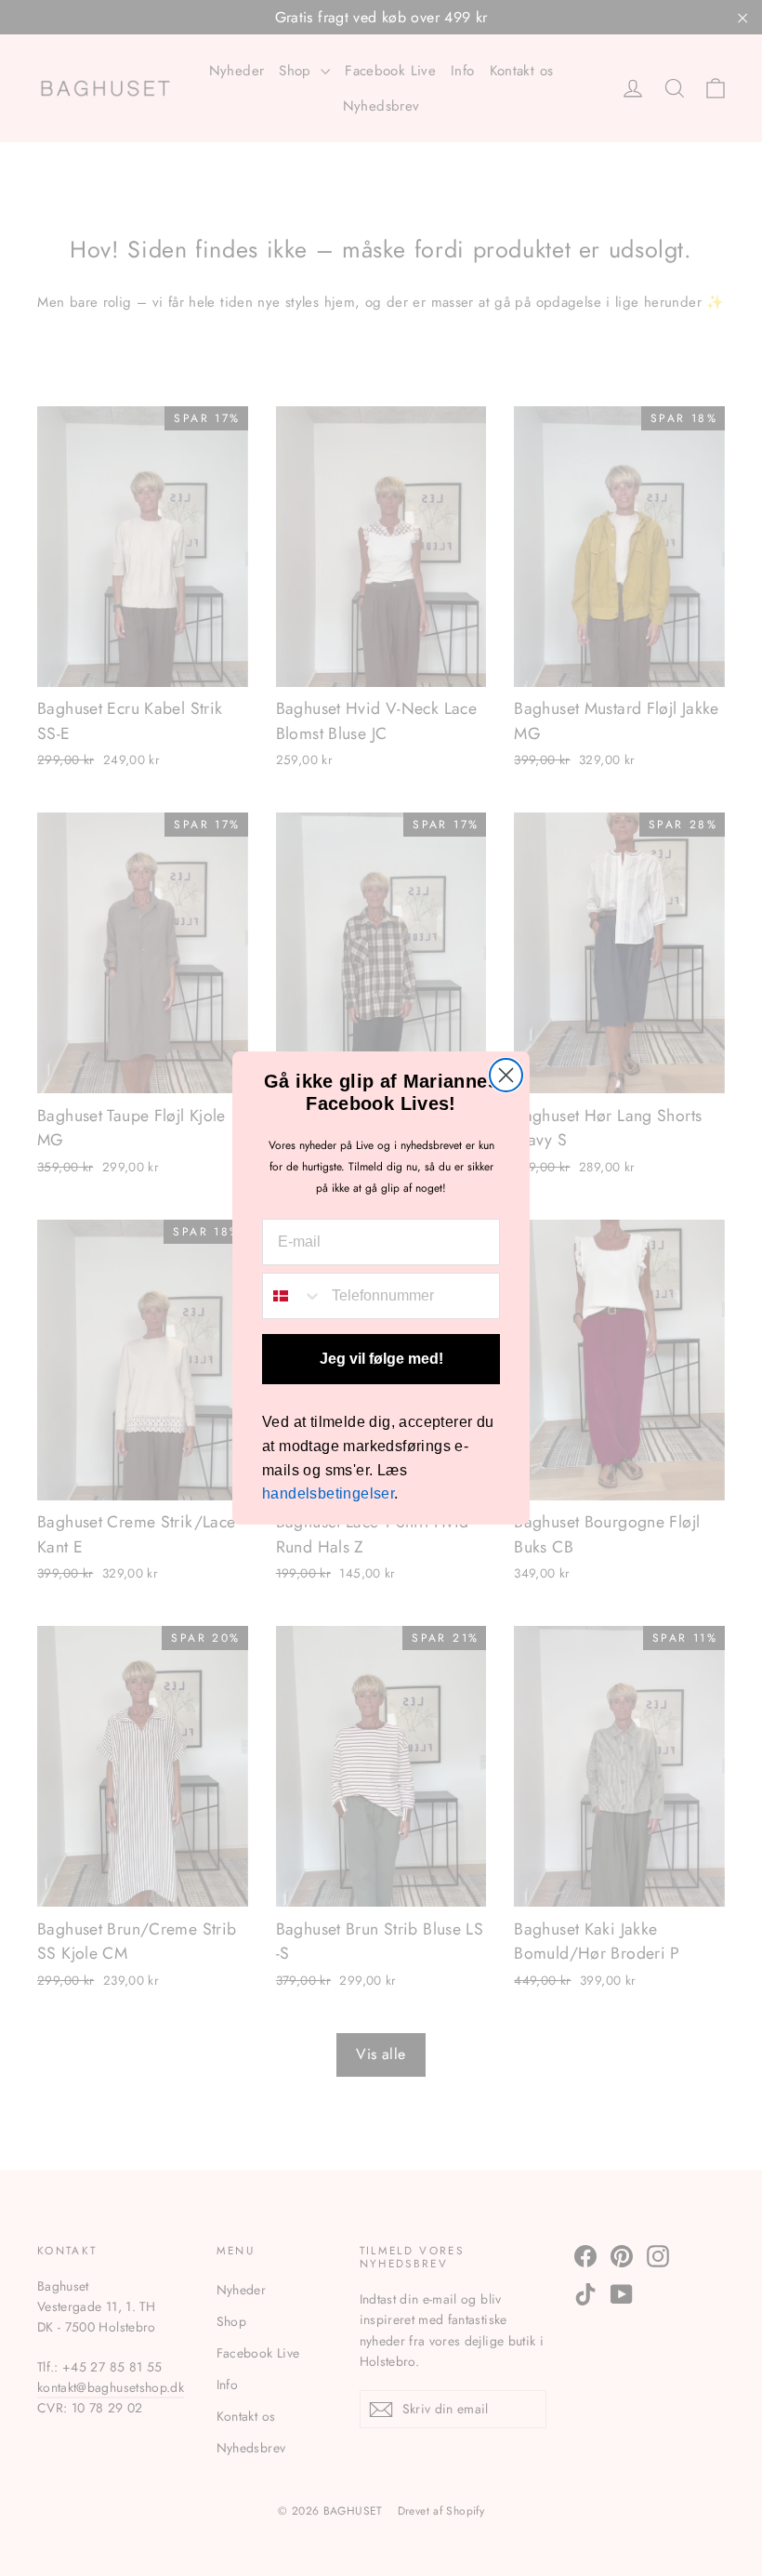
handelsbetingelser (328, 1493)
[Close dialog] (506, 1075)
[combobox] (293, 1296)
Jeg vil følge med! (381, 1359)
